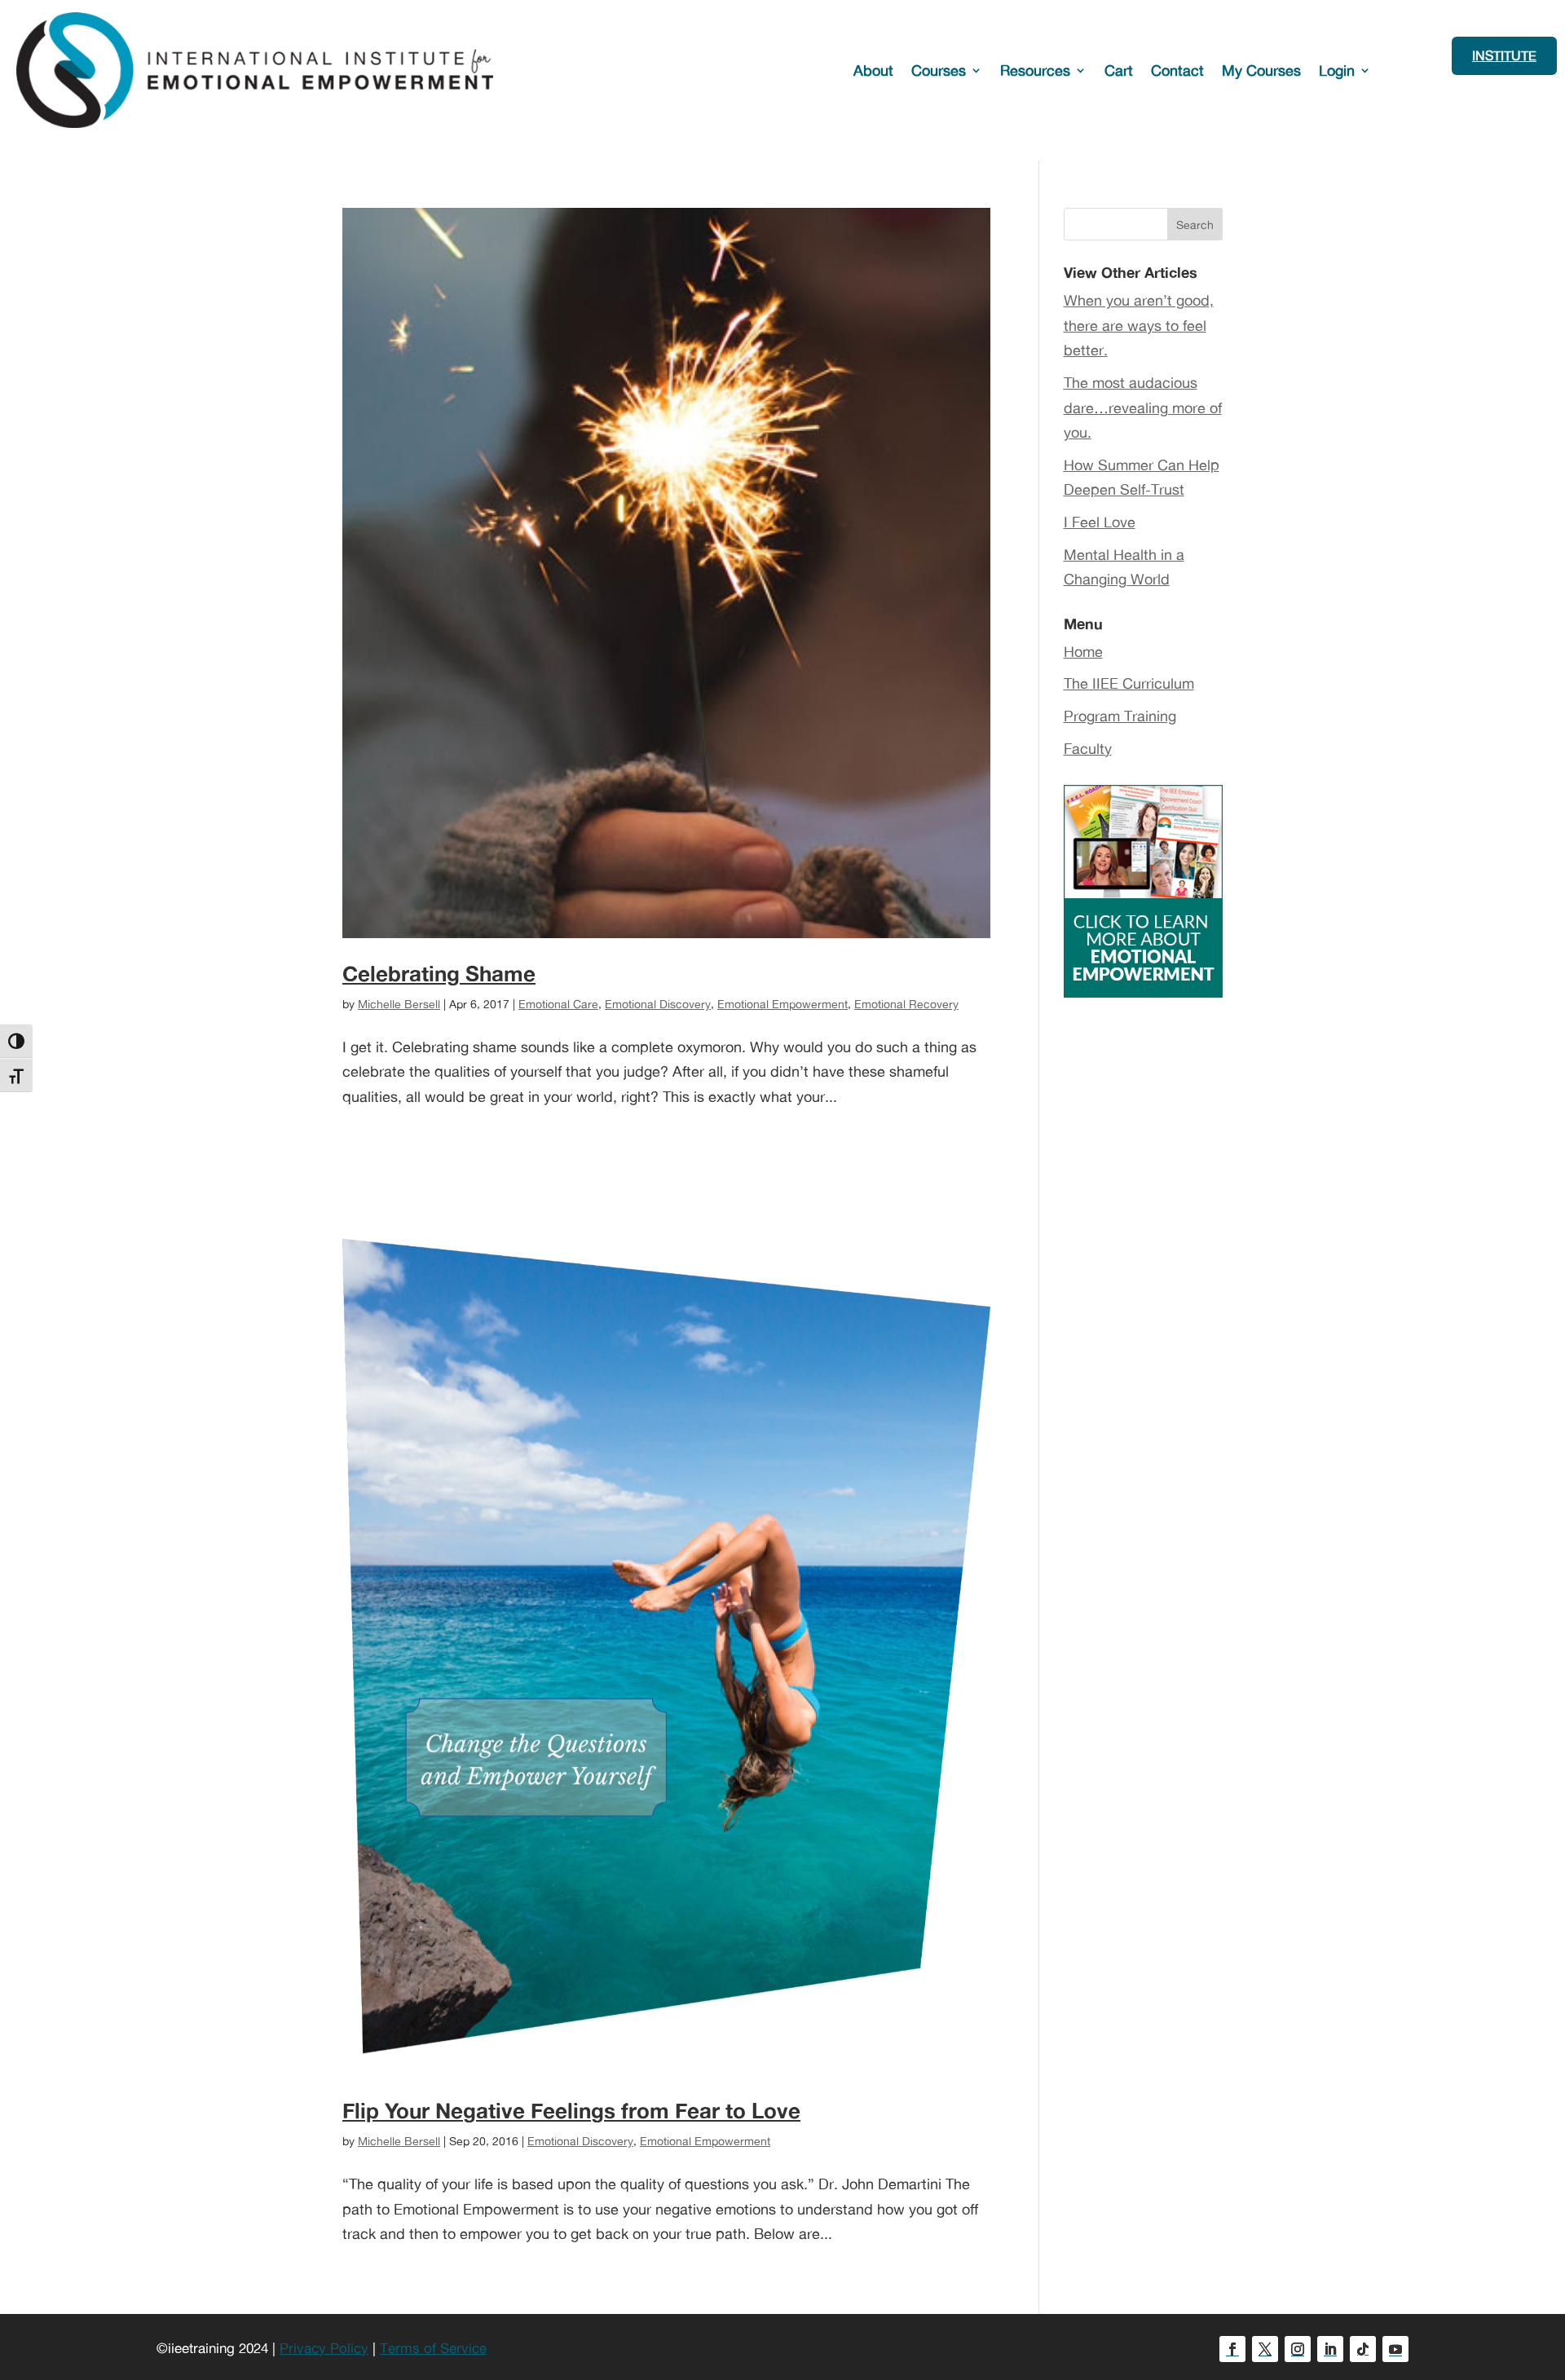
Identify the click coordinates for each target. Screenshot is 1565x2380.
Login (1337, 70)
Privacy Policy (324, 2348)
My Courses (1261, 70)
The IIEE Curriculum (1129, 683)
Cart (1119, 70)
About (873, 70)
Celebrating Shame (439, 973)
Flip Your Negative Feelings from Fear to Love (571, 2110)
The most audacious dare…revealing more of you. (1143, 407)
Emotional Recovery (906, 1004)
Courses (939, 70)
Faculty (1088, 748)
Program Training (1120, 716)
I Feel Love (1100, 522)
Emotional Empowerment (782, 1004)
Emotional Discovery (658, 1004)
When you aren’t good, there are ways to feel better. (1139, 325)
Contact (1177, 70)
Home (1083, 651)
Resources (1035, 70)
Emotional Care (558, 1004)
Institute (1504, 55)
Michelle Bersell (399, 1004)
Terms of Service (433, 2348)
